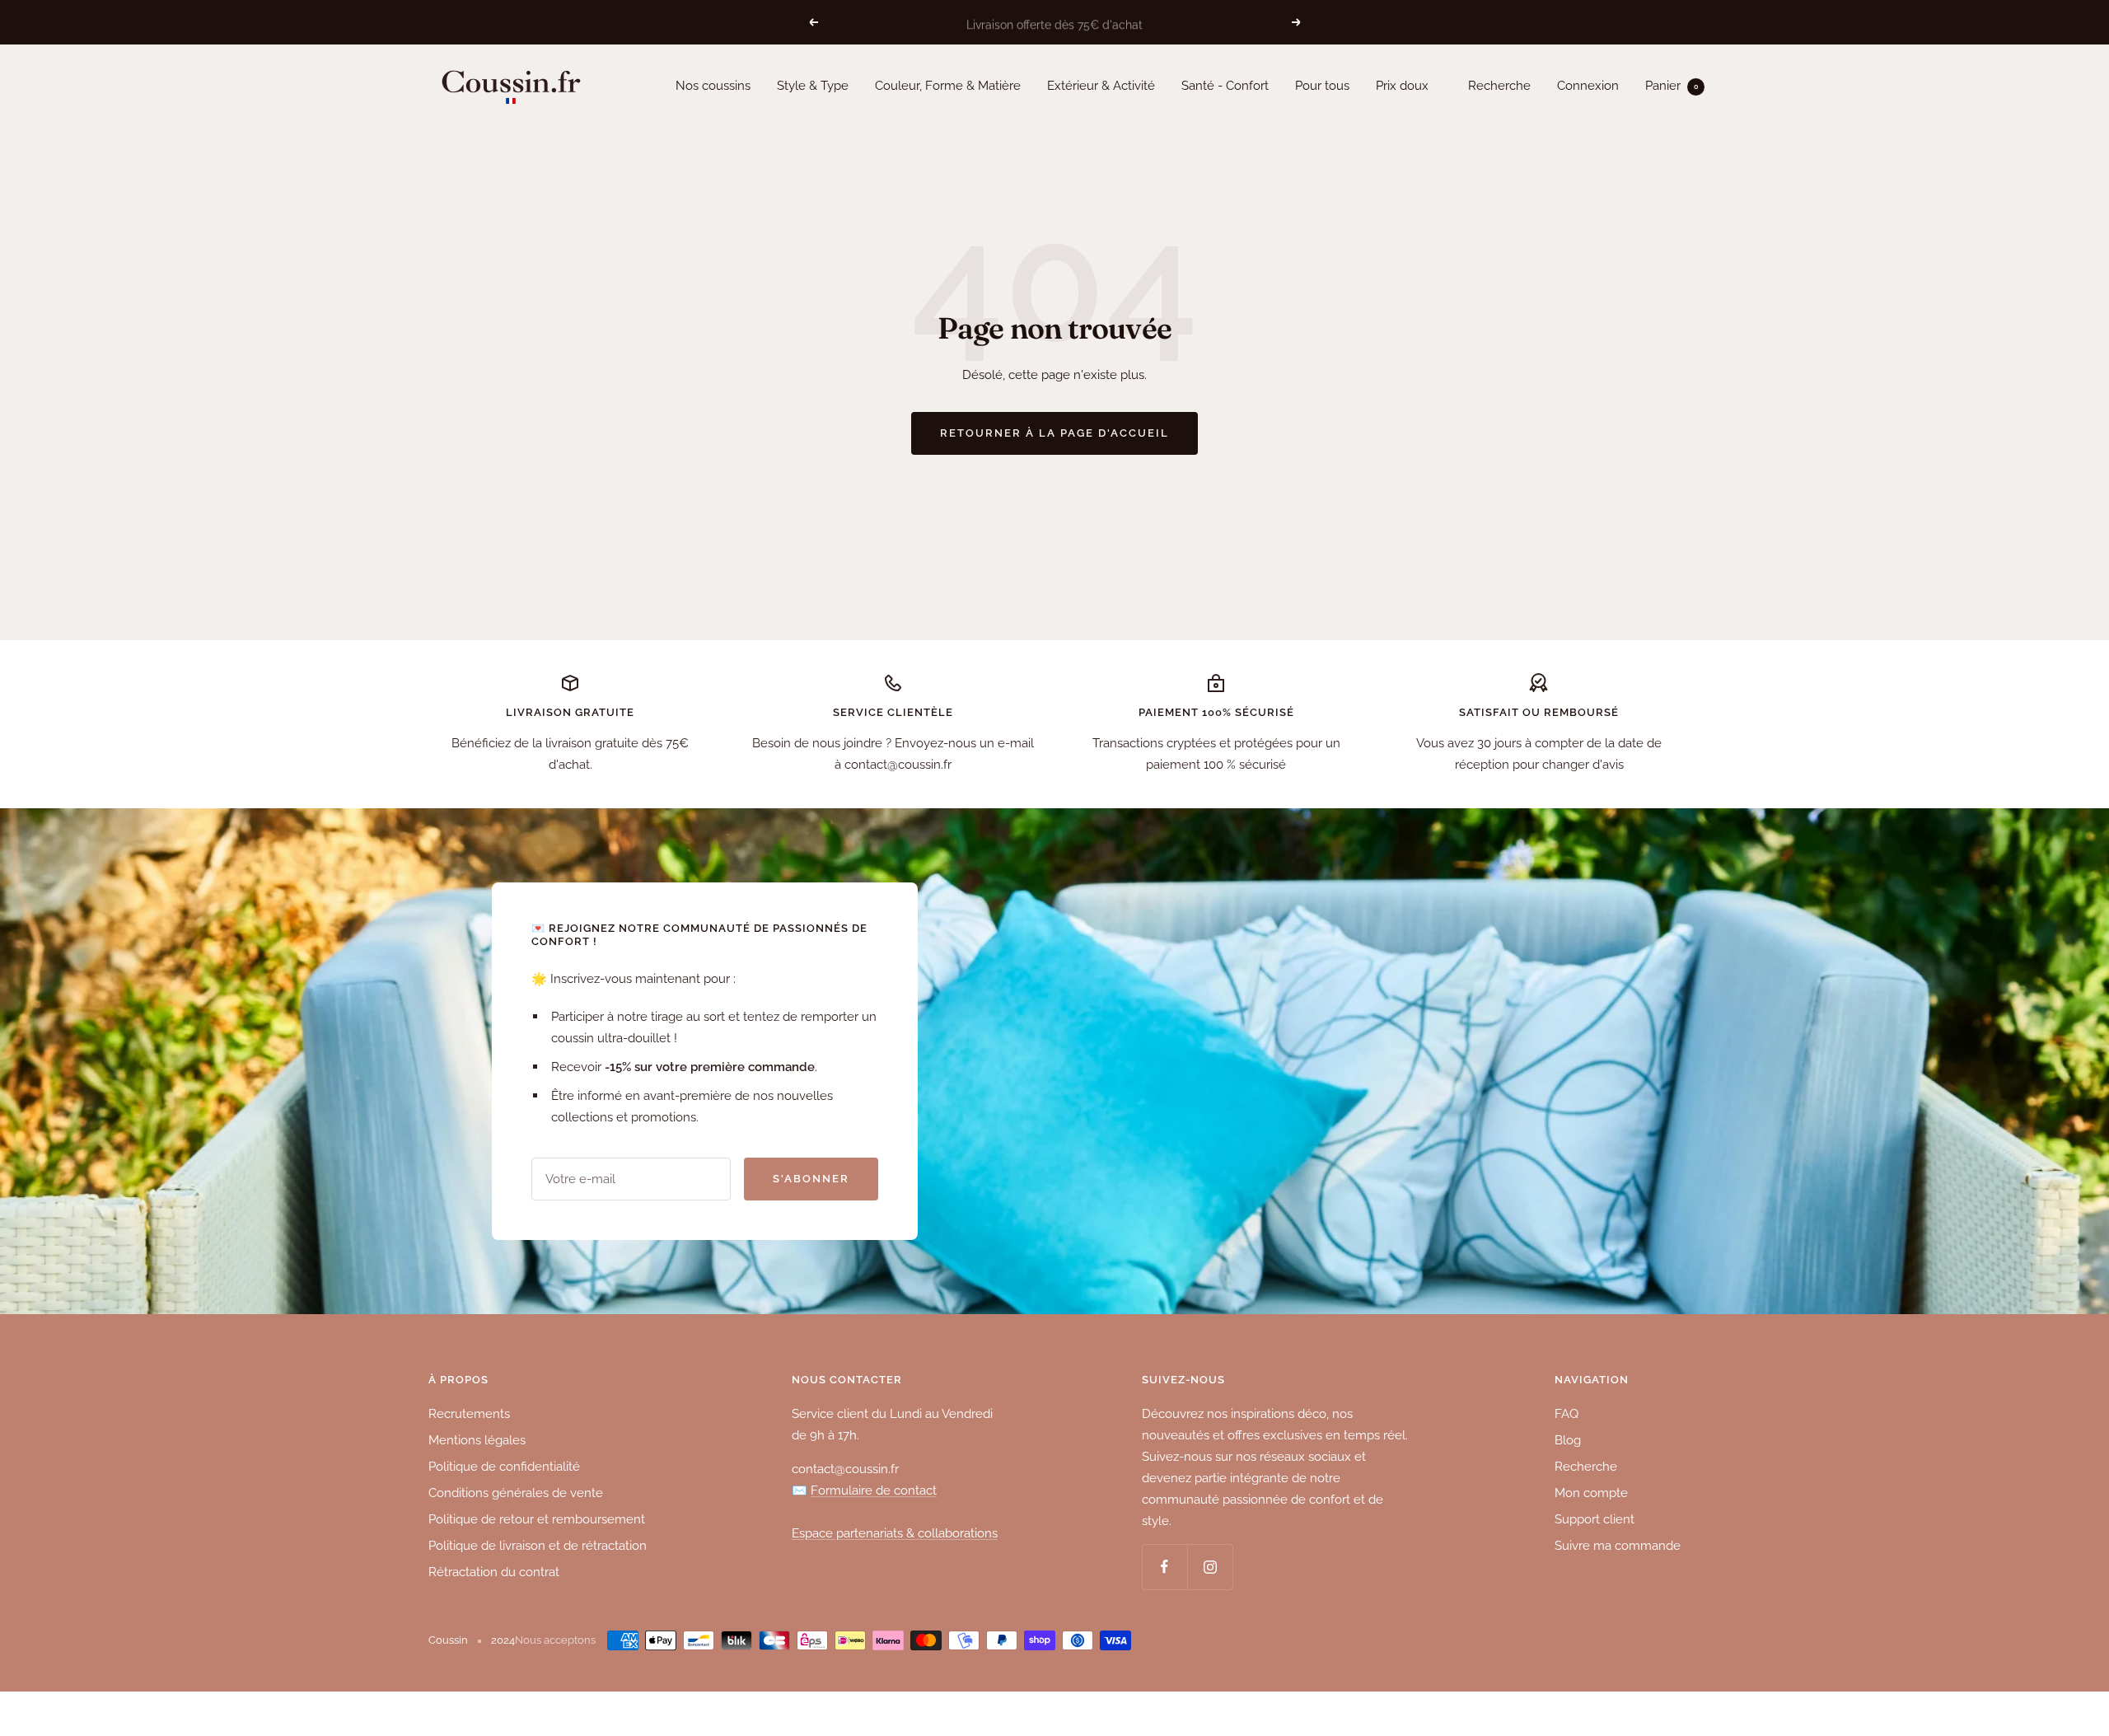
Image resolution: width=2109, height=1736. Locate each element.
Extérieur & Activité (1101, 86)
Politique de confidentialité (504, 1467)
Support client (1595, 1519)
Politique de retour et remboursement (537, 1519)
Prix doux (1402, 86)
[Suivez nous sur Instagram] (1210, 1567)
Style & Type (813, 86)
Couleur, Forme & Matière (948, 86)
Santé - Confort (1225, 86)
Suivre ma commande (1618, 1546)
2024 (503, 1640)
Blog (1568, 1440)
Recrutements (469, 1414)
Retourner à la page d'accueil (1054, 433)
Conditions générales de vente (516, 1493)
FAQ (1567, 1414)
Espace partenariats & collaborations (895, 1533)
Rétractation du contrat (494, 1572)
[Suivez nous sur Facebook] (1164, 1567)
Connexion (1588, 86)
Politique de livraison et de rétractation (538, 1546)
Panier (1672, 86)
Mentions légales (477, 1440)
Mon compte (1591, 1493)
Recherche (1499, 86)
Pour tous (1322, 86)
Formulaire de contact (874, 1490)
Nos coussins (713, 86)
